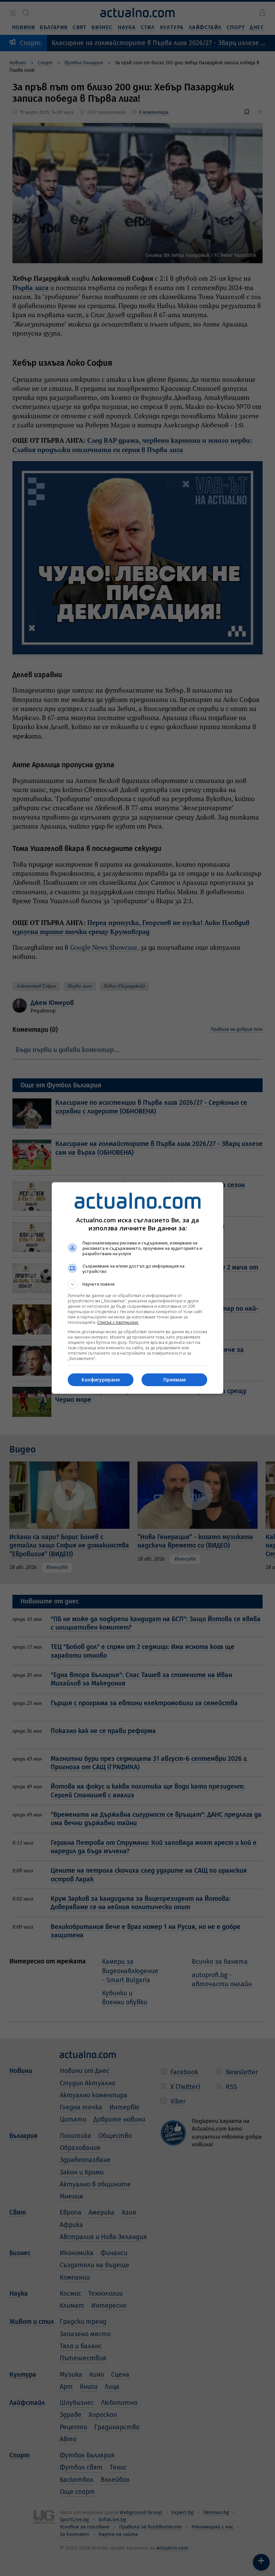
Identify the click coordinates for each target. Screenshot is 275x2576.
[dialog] (137, 1288)
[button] (137, 1284)
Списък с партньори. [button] (118, 1322)
